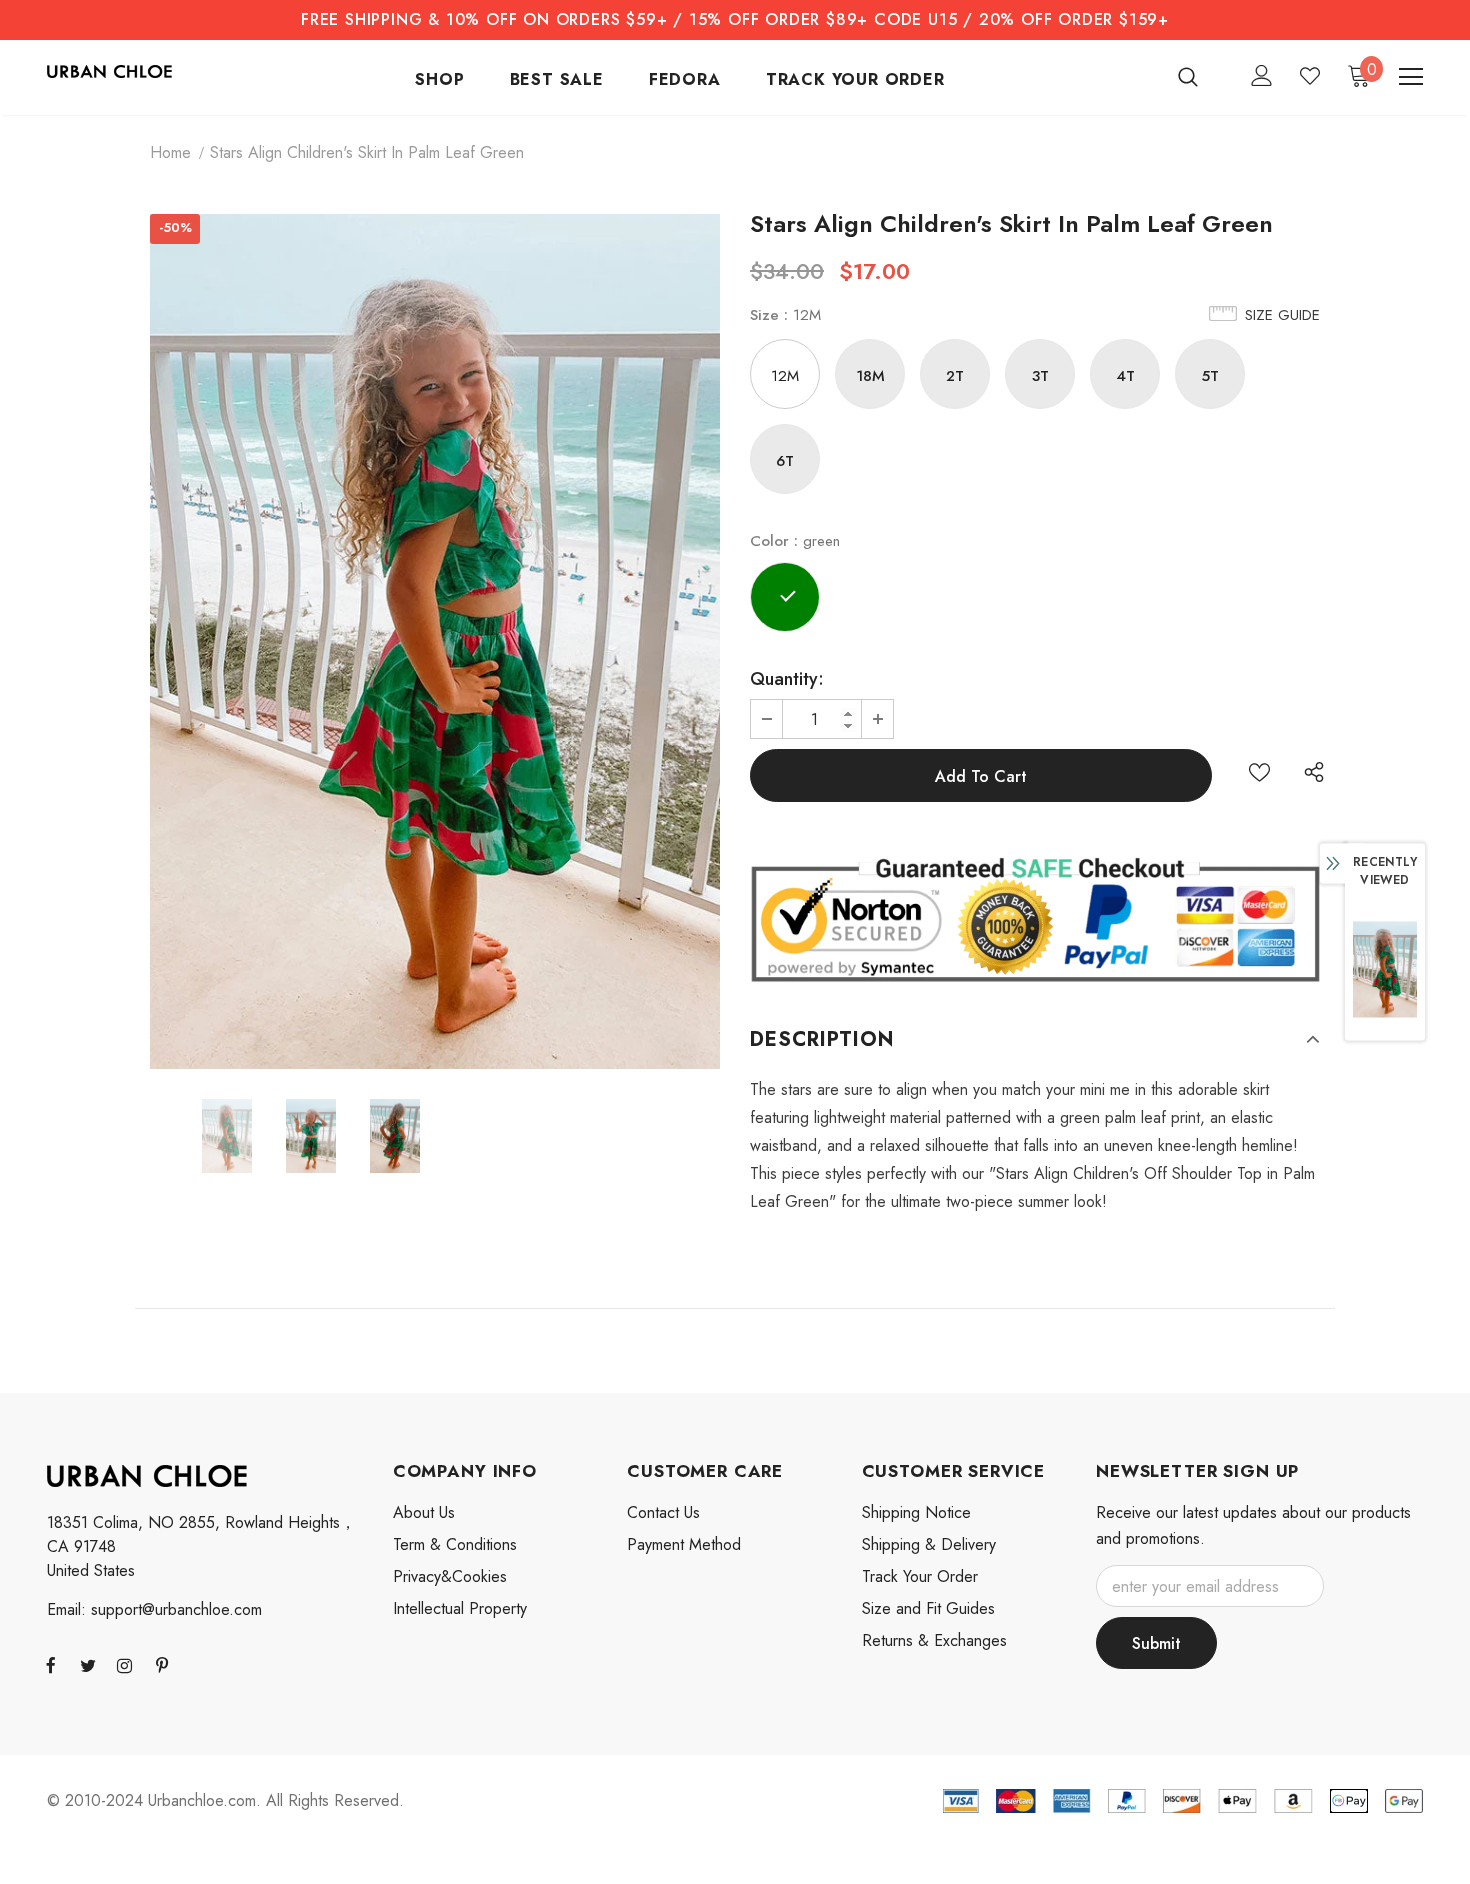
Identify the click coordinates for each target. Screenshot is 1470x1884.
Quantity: (787, 679)
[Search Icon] (1200, 76)
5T (1210, 376)
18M (870, 376)
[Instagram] (125, 1665)
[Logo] (109, 70)
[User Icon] (1262, 75)
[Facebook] (51, 1665)
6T (785, 461)
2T (955, 376)
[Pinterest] (162, 1665)
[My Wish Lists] (1310, 76)
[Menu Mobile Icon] (1411, 77)
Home (170, 152)
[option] (435, 641)
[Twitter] (88, 1665)
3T (1040, 376)
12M (785, 376)
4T (1125, 376)
